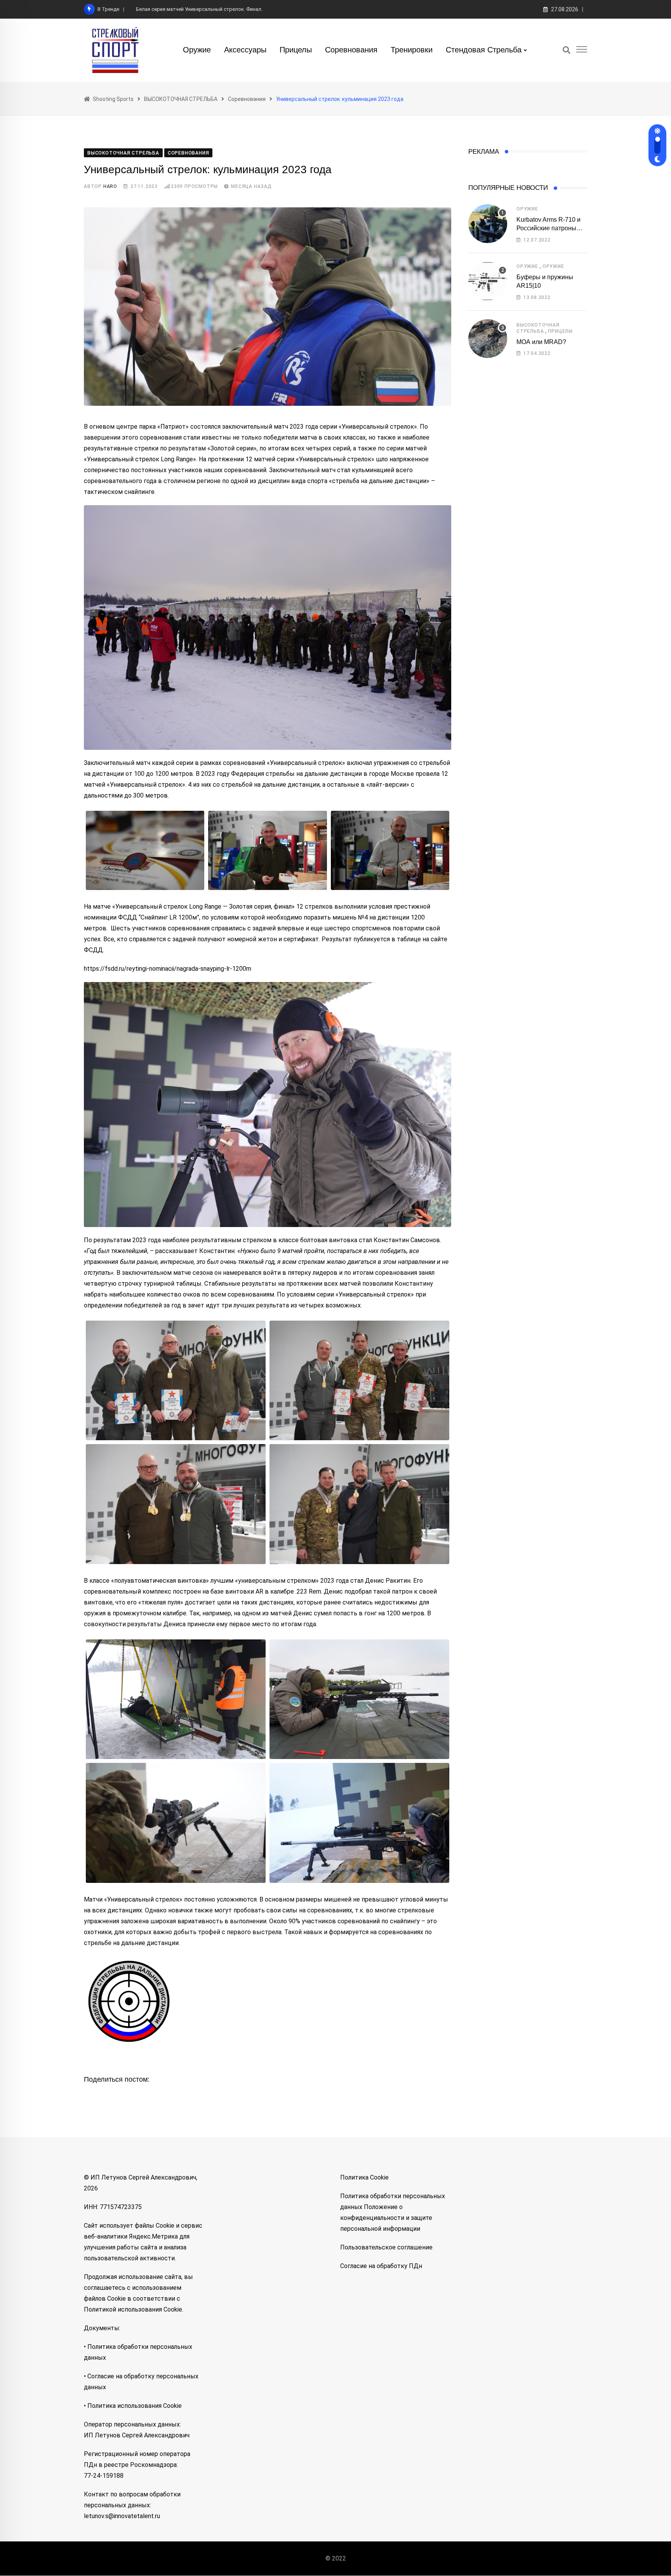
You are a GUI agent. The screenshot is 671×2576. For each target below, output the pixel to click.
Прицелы (296, 50)
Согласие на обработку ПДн (381, 2266)
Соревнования (351, 50)
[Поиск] (567, 50)
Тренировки (412, 50)
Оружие (197, 50)
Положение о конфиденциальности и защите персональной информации (386, 2218)
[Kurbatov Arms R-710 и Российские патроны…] (488, 224)
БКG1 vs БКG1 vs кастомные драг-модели (185, 9)
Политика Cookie (364, 2177)
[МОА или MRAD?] (488, 339)
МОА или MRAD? (541, 342)
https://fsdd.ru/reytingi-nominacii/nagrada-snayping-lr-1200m (168, 969)
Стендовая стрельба (484, 50)
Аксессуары (245, 50)
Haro (110, 186)
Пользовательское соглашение (386, 2247)
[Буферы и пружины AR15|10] (488, 281)
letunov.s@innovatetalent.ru (122, 2516)
